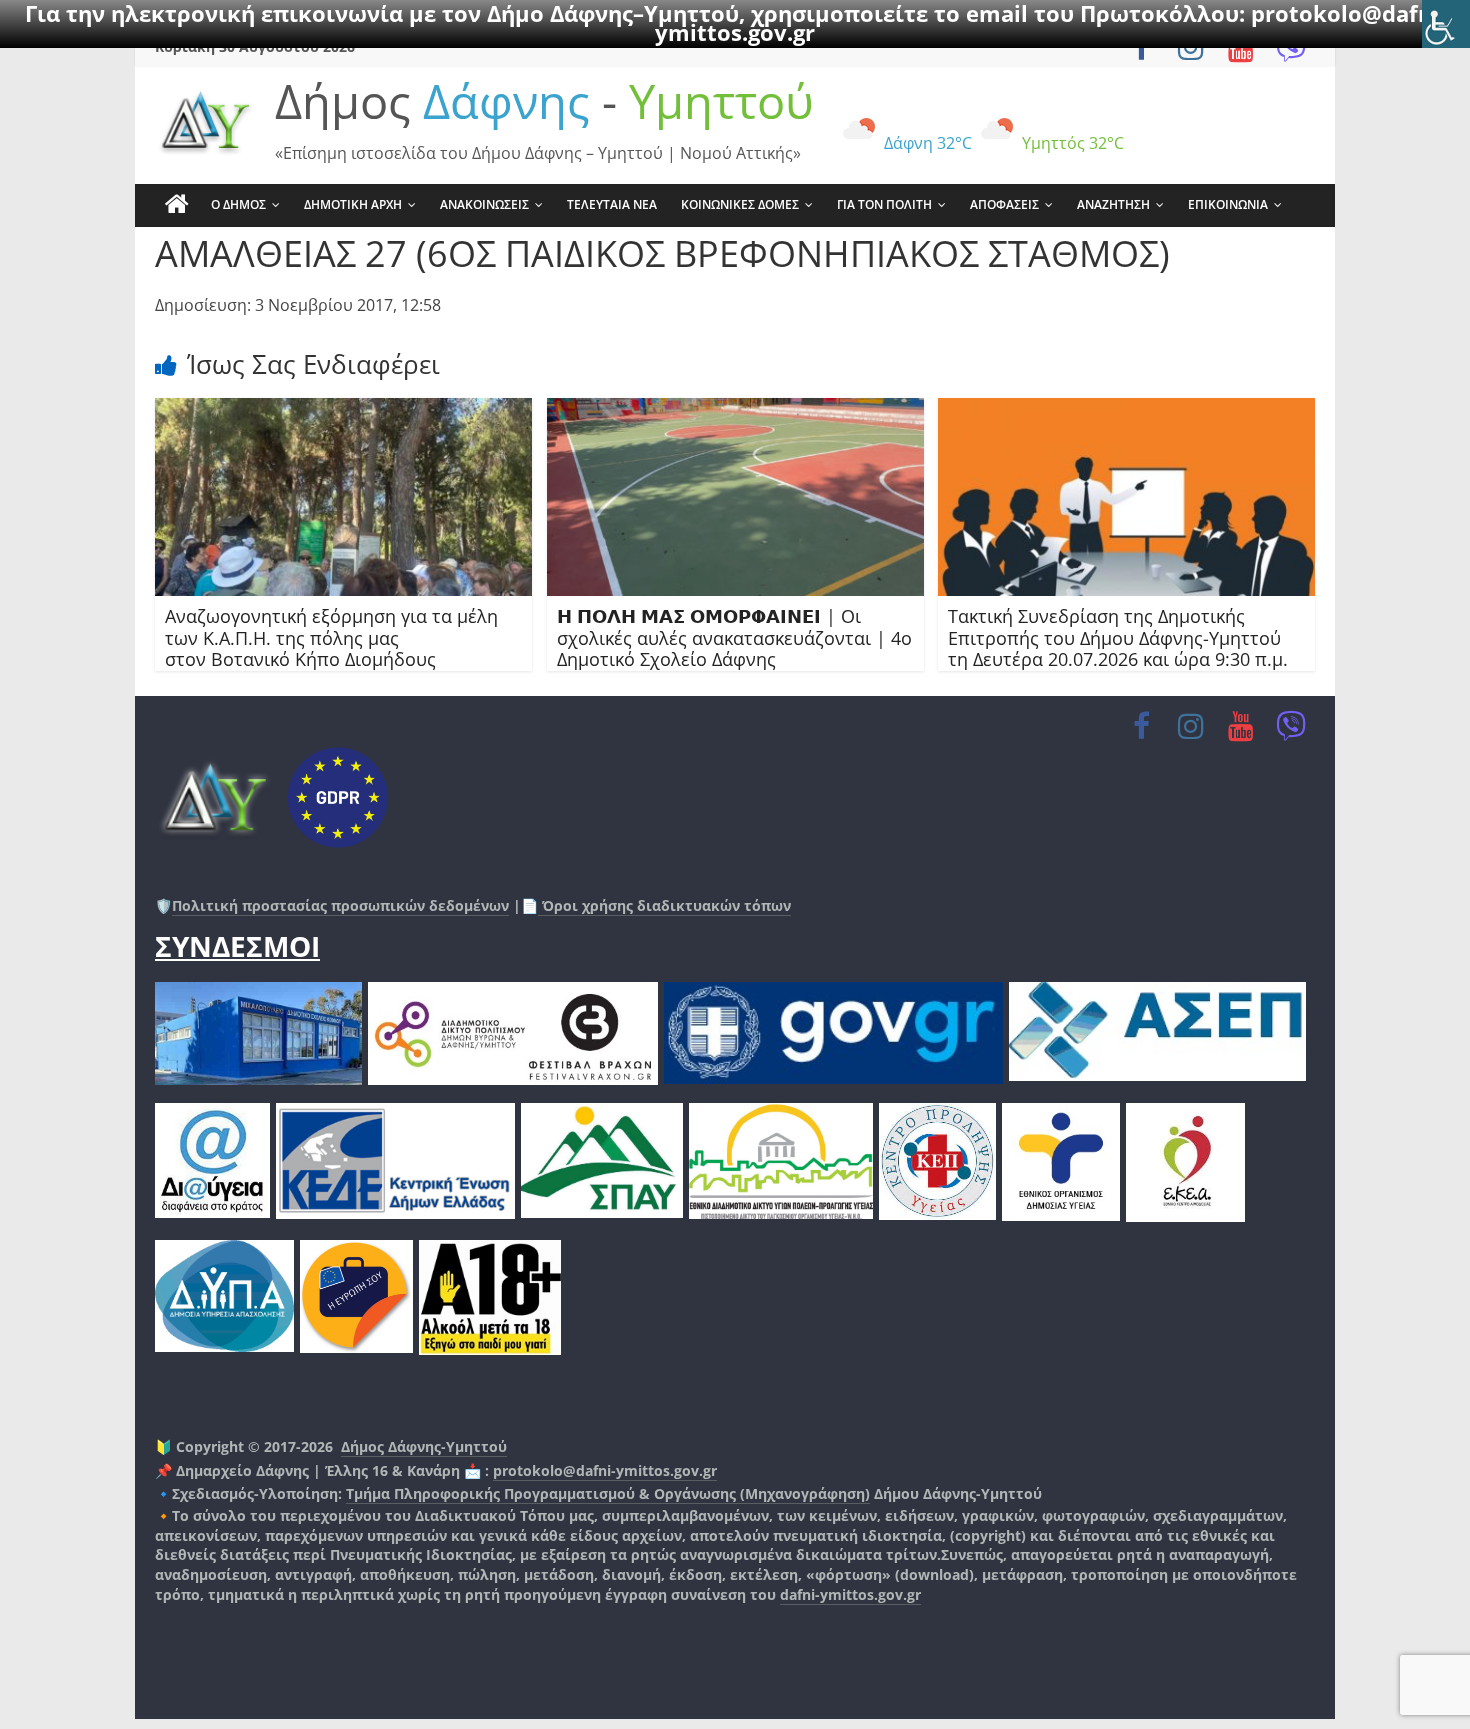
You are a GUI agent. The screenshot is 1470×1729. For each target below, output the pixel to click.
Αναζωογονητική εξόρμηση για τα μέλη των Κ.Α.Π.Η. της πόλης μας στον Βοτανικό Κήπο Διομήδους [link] (331, 637)
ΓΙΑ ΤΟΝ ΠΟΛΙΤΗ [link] (884, 204)
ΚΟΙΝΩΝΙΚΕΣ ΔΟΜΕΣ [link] (740, 204)
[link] (1446, 24)
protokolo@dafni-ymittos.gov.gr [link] (605, 1470)
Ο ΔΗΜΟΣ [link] (238, 204)
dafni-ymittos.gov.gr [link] (850, 1594)
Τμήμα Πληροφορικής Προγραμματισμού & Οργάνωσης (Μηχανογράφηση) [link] (608, 1493)
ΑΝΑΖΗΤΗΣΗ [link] (1113, 204)
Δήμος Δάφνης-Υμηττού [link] (424, 1446)
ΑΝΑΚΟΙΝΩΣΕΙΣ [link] (484, 204)
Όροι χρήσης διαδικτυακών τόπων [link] (664, 905)
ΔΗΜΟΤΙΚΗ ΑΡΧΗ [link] (353, 204)
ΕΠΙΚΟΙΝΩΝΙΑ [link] (1228, 204)
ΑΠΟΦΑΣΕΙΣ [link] (1004, 204)
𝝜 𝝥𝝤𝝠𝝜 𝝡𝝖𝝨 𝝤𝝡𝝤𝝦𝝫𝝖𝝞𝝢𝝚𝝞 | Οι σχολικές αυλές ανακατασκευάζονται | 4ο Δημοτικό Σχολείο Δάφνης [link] (734, 637)
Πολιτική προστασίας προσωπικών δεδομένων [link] (340, 905)
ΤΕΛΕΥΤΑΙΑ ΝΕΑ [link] (612, 204)
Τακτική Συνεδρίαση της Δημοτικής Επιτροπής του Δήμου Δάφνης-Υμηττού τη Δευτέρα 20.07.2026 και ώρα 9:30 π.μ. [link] (1118, 637)
